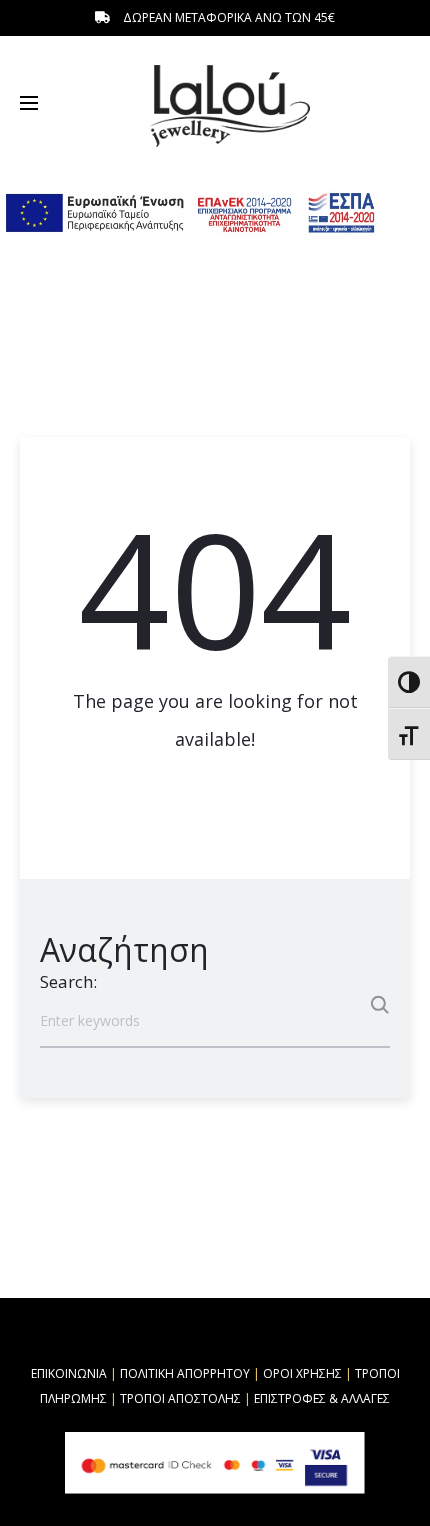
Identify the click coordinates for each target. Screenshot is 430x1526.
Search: (68, 981)
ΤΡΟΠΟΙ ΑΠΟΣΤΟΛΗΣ (180, 1398)
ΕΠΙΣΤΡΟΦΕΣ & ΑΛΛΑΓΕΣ (322, 1398)
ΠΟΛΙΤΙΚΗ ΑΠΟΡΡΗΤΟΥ (185, 1373)
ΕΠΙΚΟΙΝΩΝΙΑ (69, 1373)
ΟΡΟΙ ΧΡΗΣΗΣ (302, 1373)
